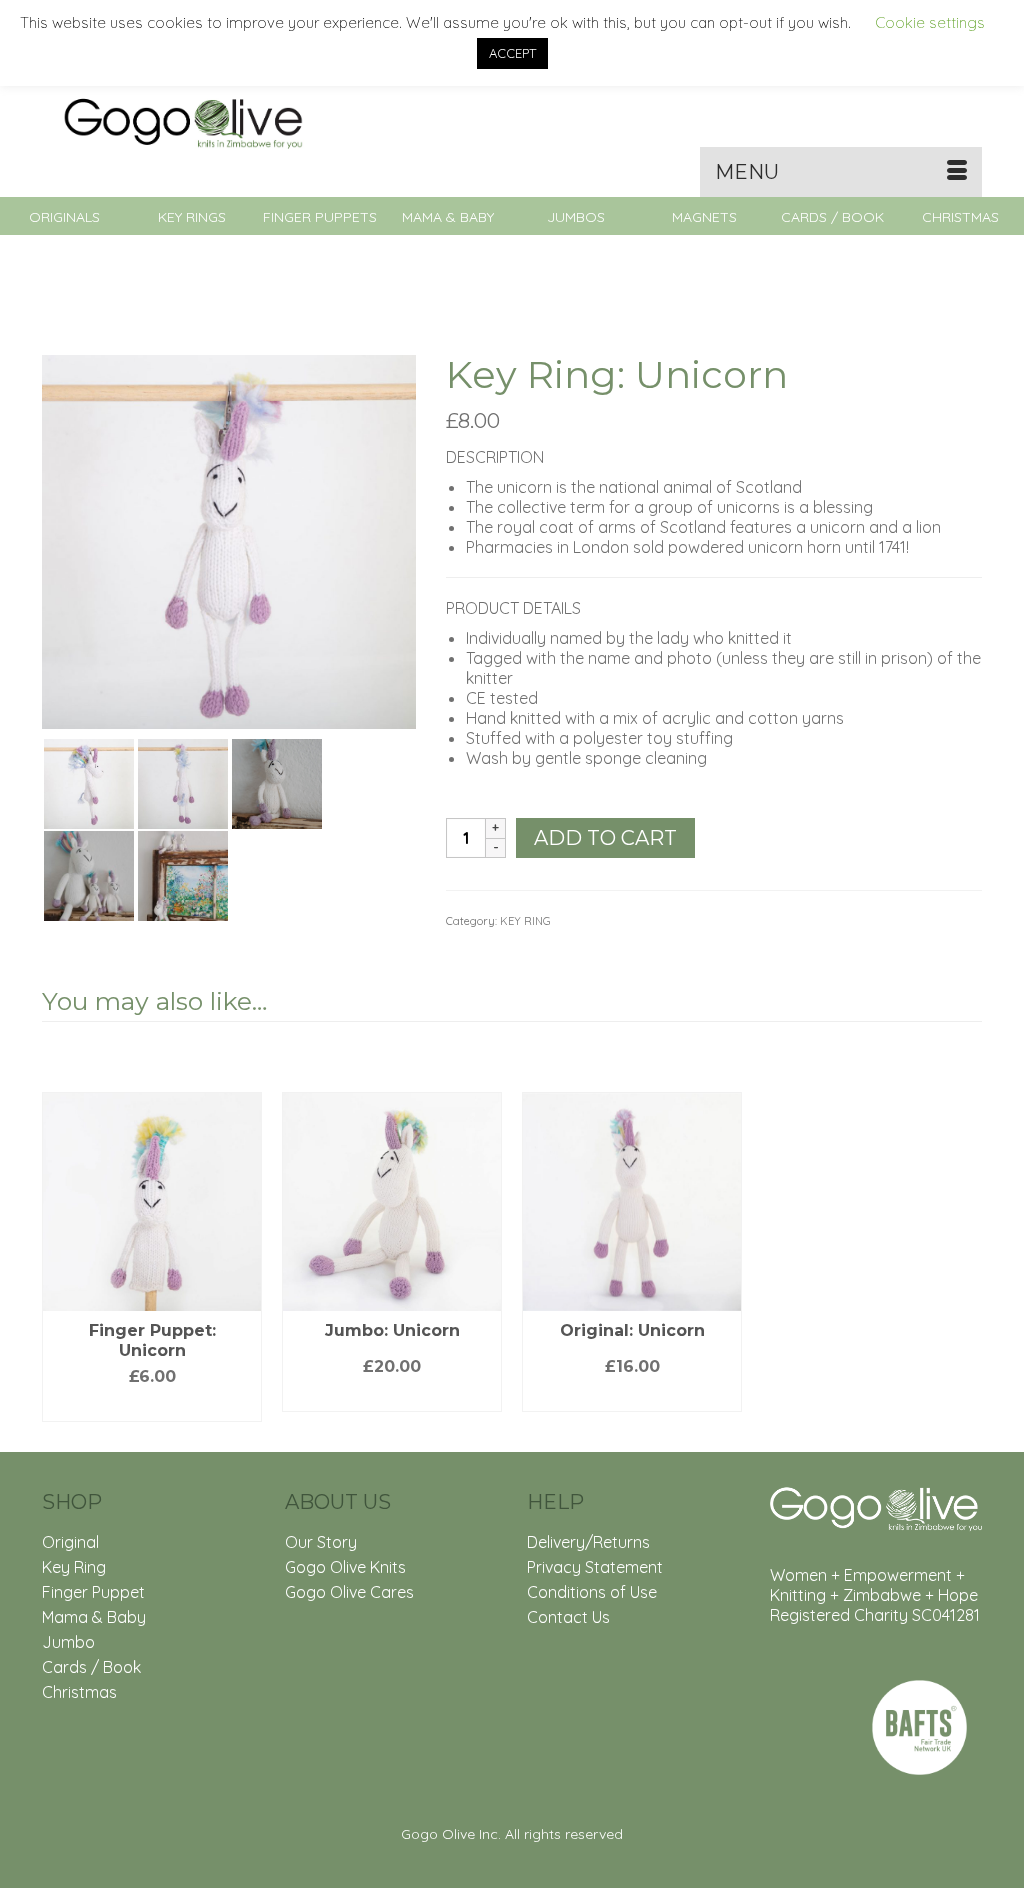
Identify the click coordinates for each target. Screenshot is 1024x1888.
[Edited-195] (183, 874)
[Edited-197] (89, 874)
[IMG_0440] (183, 782)
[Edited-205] (277, 782)
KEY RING (525, 921)
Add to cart (605, 838)
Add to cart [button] (152, 1406)
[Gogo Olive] (188, 122)
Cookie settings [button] (930, 22)
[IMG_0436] (229, 540)
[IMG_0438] (89, 782)
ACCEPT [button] (512, 53)
